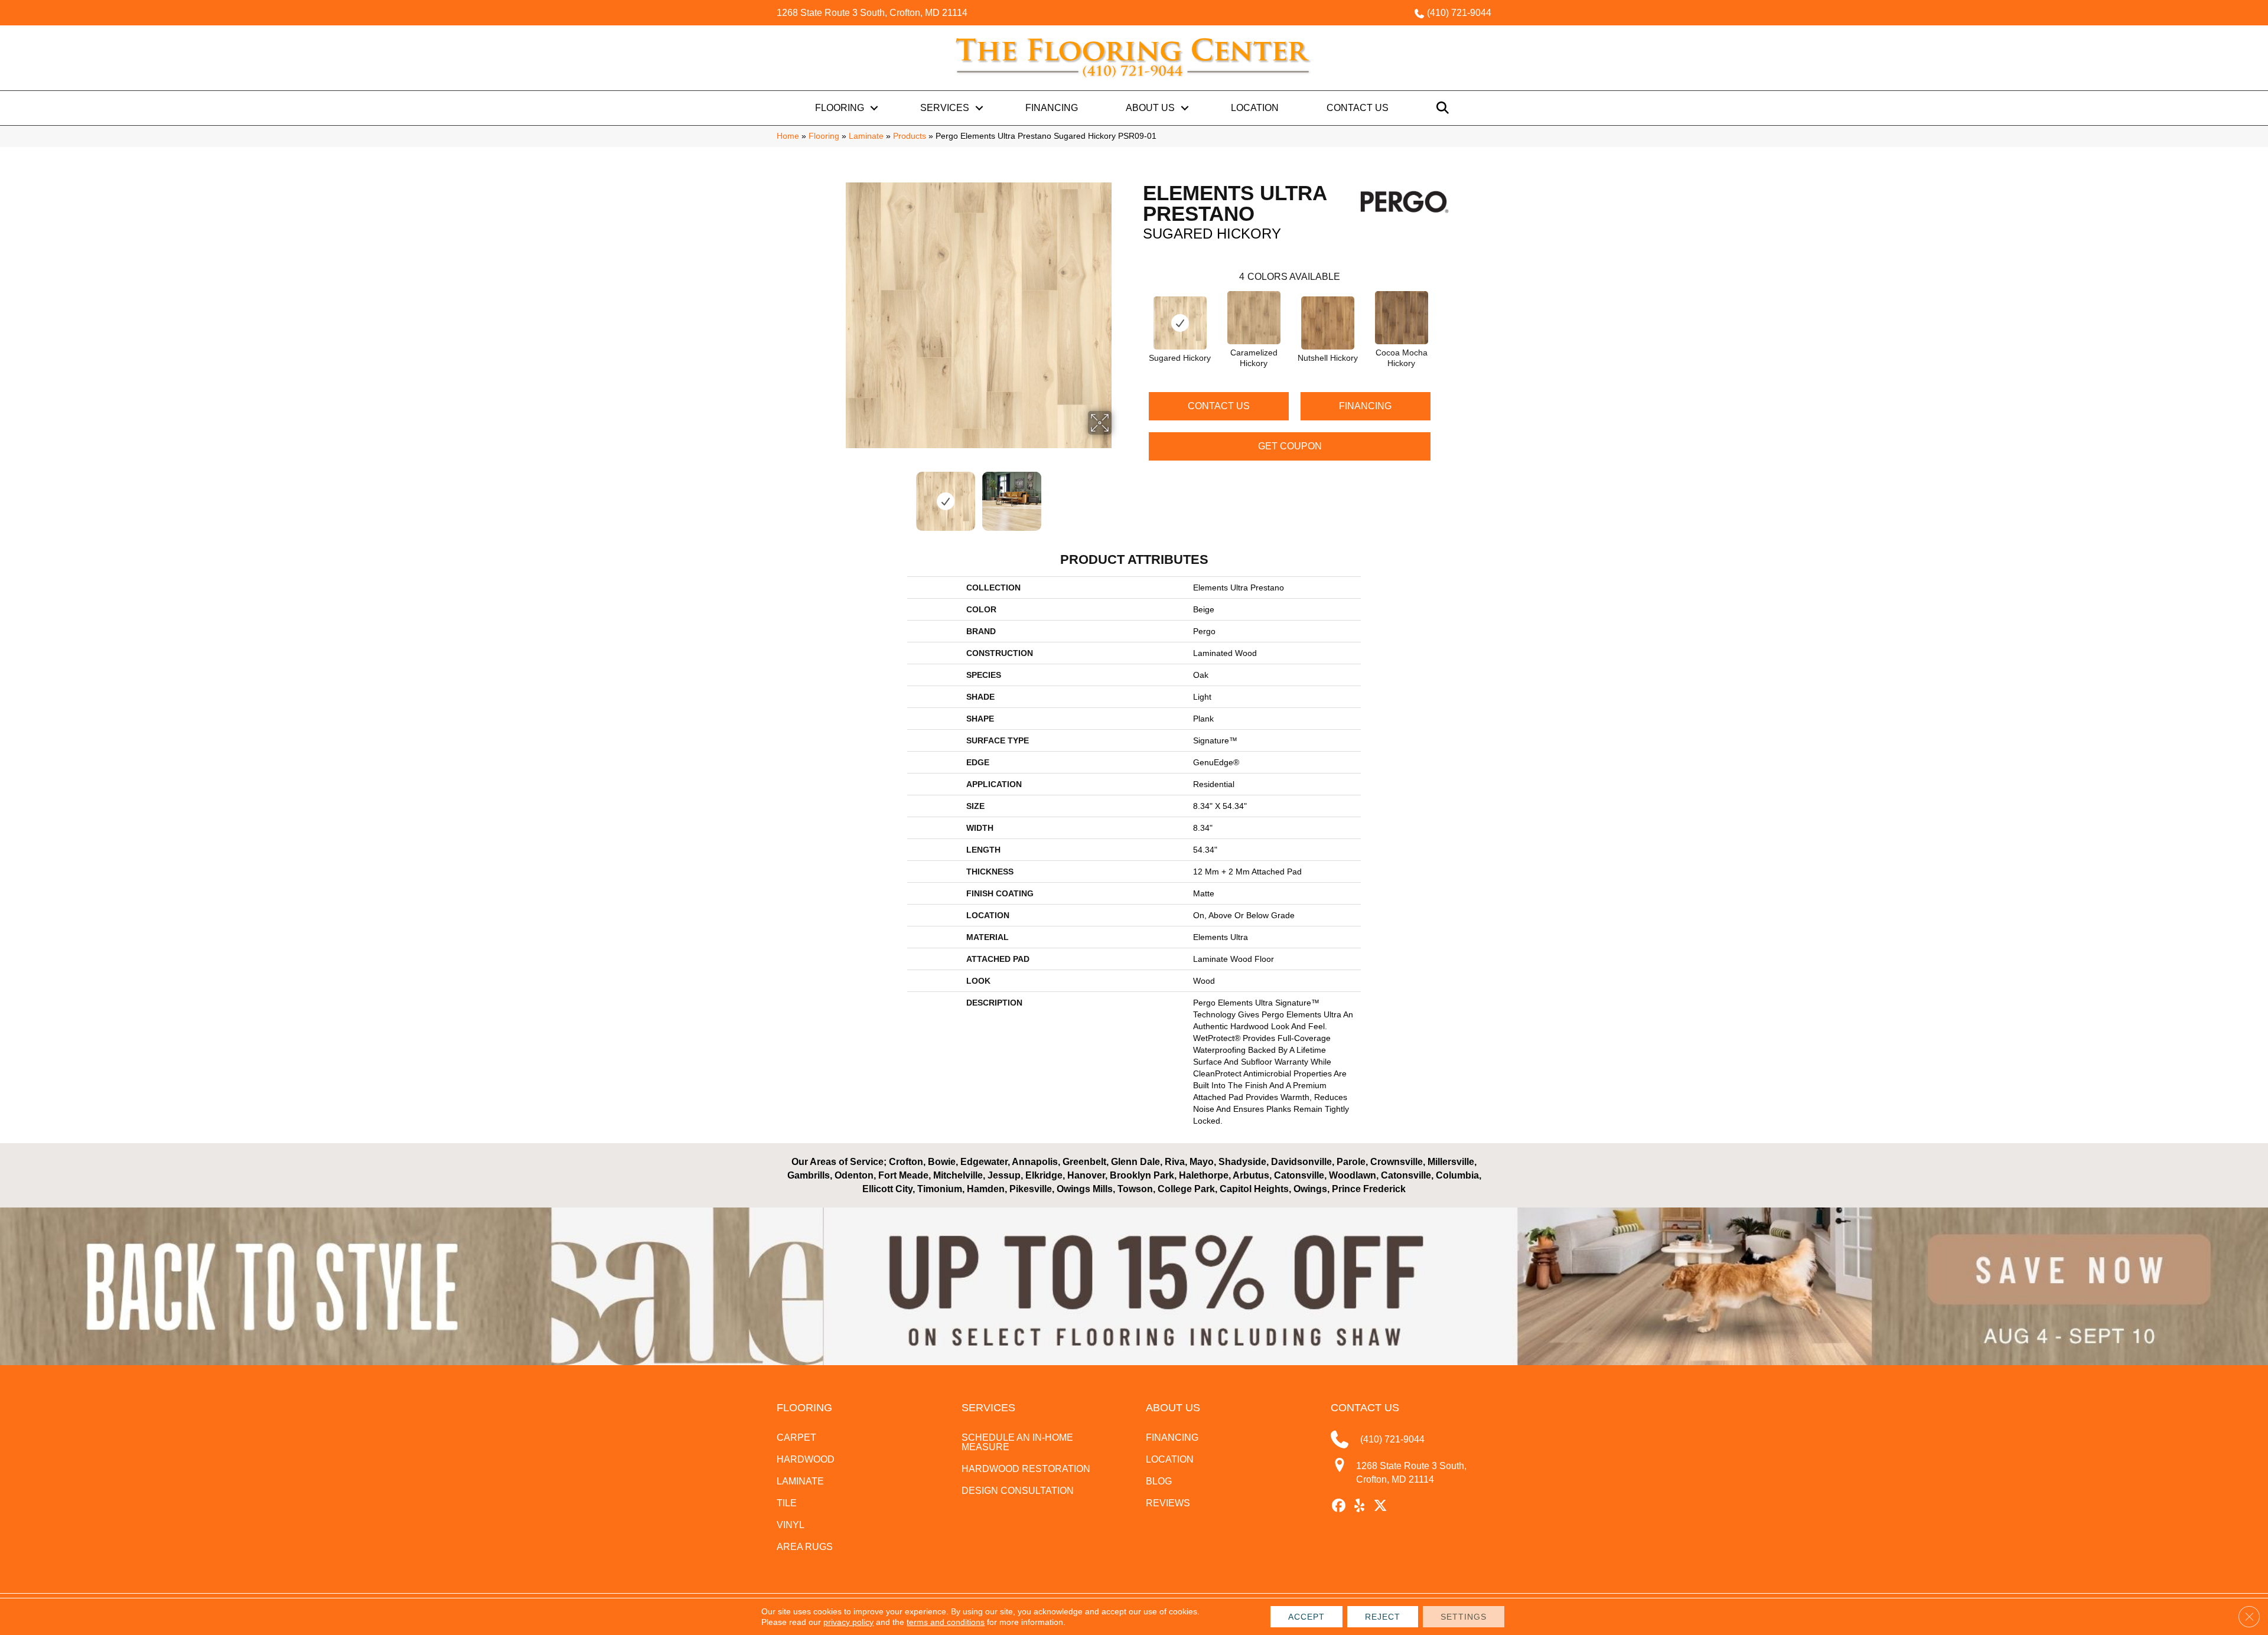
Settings (1464, 1617)
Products (910, 136)
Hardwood (806, 1459)
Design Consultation (1018, 1491)
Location (1255, 108)
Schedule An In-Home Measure (1017, 1442)
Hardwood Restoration (1026, 1469)
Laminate (866, 136)
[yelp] (1360, 1506)
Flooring (840, 108)
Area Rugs (805, 1547)
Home (788, 136)
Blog (1159, 1481)
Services (945, 108)
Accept (1306, 1617)
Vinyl (791, 1525)
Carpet (796, 1437)
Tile (787, 1503)
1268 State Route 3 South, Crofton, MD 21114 (872, 13)
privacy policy (848, 1622)
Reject (1383, 1617)
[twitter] (1381, 1506)
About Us (1150, 108)
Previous (838, 495)
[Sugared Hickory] (1180, 323)
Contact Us (1358, 108)
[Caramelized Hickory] (1254, 318)
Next (1119, 495)
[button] (874, 108)
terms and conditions (946, 1622)
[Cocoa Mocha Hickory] (1402, 318)
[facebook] (1339, 1506)
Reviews (1168, 1503)
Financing (1052, 108)
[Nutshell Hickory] (1328, 323)
